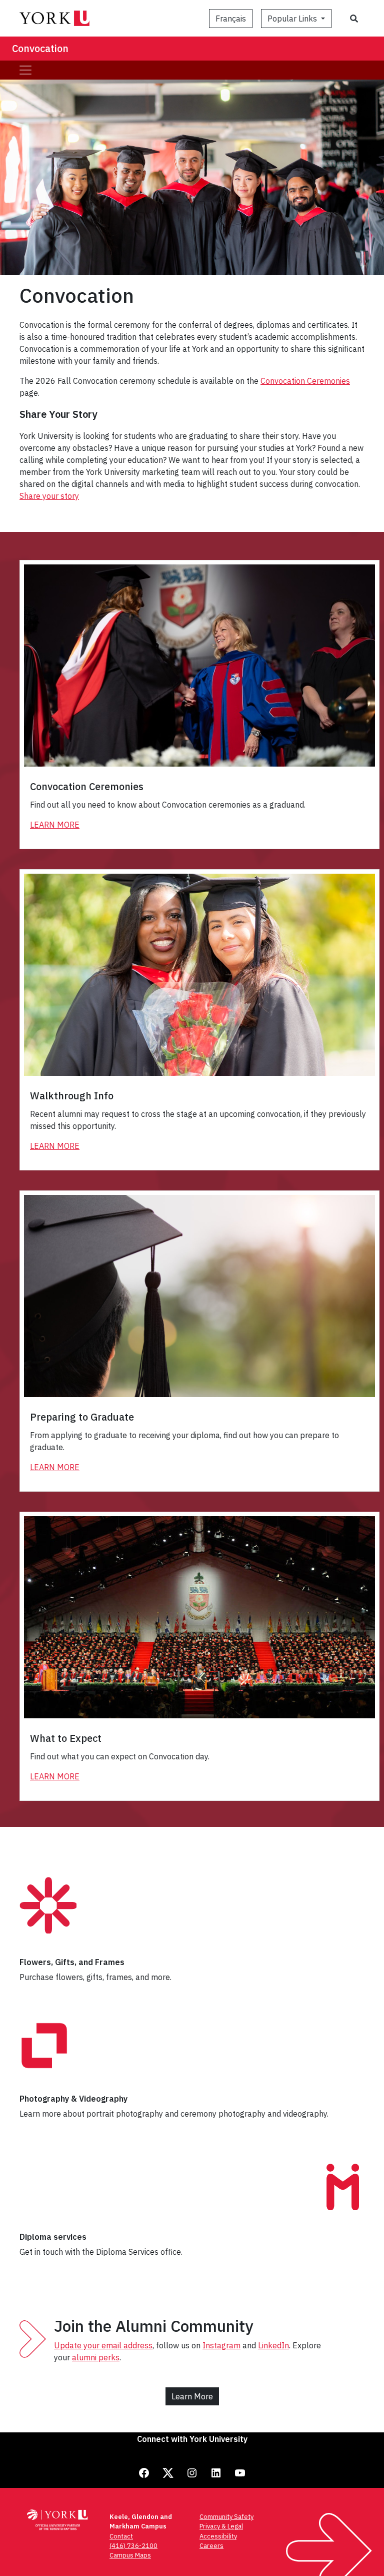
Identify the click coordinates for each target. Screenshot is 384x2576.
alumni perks (96, 2357)
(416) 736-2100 (133, 2546)
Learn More (55, 825)
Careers (211, 2546)
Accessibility (218, 2536)
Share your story (49, 496)
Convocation (40, 48)
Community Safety (226, 2517)
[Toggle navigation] (25, 70)
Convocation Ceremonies (305, 381)
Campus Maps (130, 2555)
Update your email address (103, 2345)
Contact (121, 2536)
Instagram (221, 2345)
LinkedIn (273, 2345)
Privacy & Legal (221, 2526)
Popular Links (293, 19)
